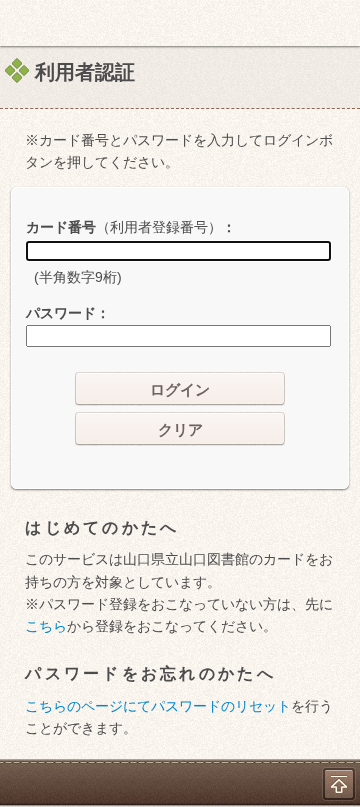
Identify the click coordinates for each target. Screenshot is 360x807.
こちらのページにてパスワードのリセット (158, 706)
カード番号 (124, 227)
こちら (46, 626)
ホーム (21, 23)
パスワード (61, 313)
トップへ (339, 784)
